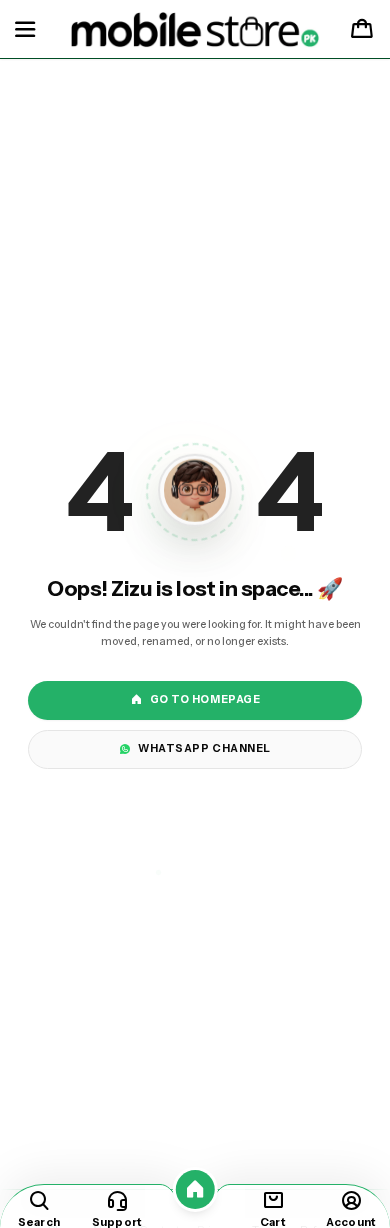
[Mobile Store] (195, 30)
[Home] (195, 1189)
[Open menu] (25, 30)
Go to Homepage (205, 699)
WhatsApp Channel (204, 748)
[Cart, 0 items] (362, 30)
